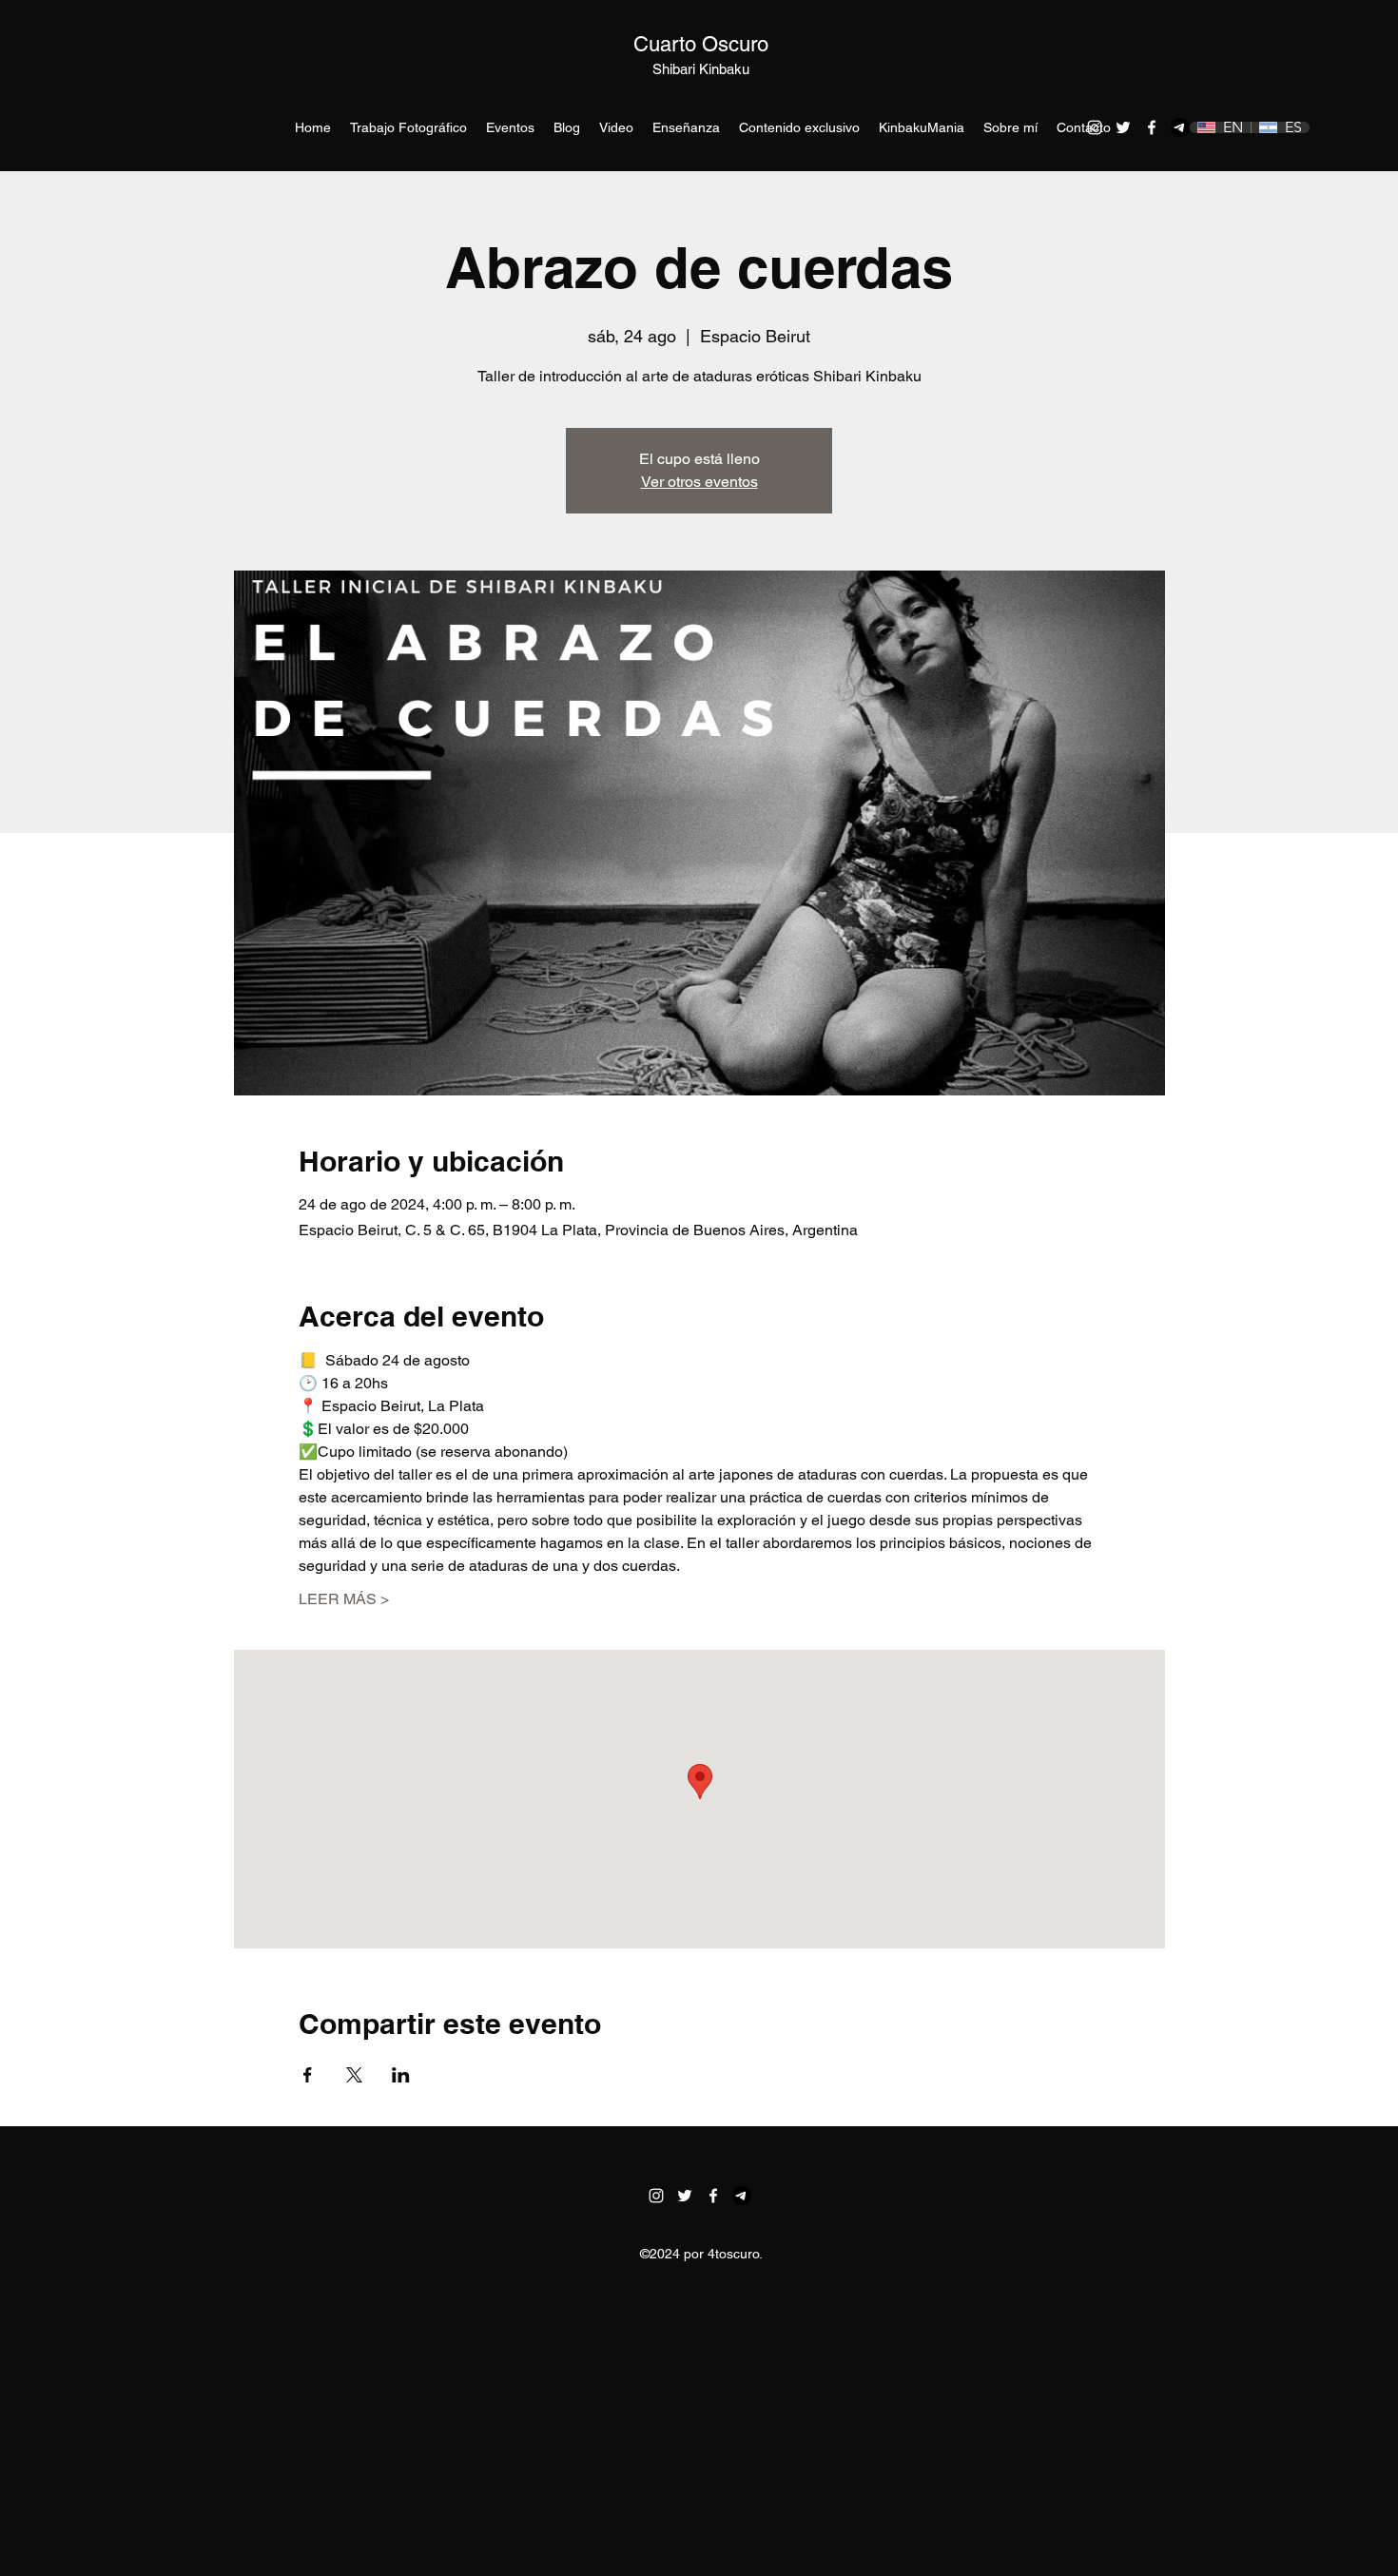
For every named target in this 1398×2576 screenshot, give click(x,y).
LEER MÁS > (344, 1599)
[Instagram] (1095, 127)
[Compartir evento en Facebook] (308, 2075)
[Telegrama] (1180, 127)
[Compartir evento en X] (354, 2075)
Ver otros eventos (699, 482)
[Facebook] (1152, 127)
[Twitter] (1123, 127)
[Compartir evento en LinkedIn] (401, 2075)
